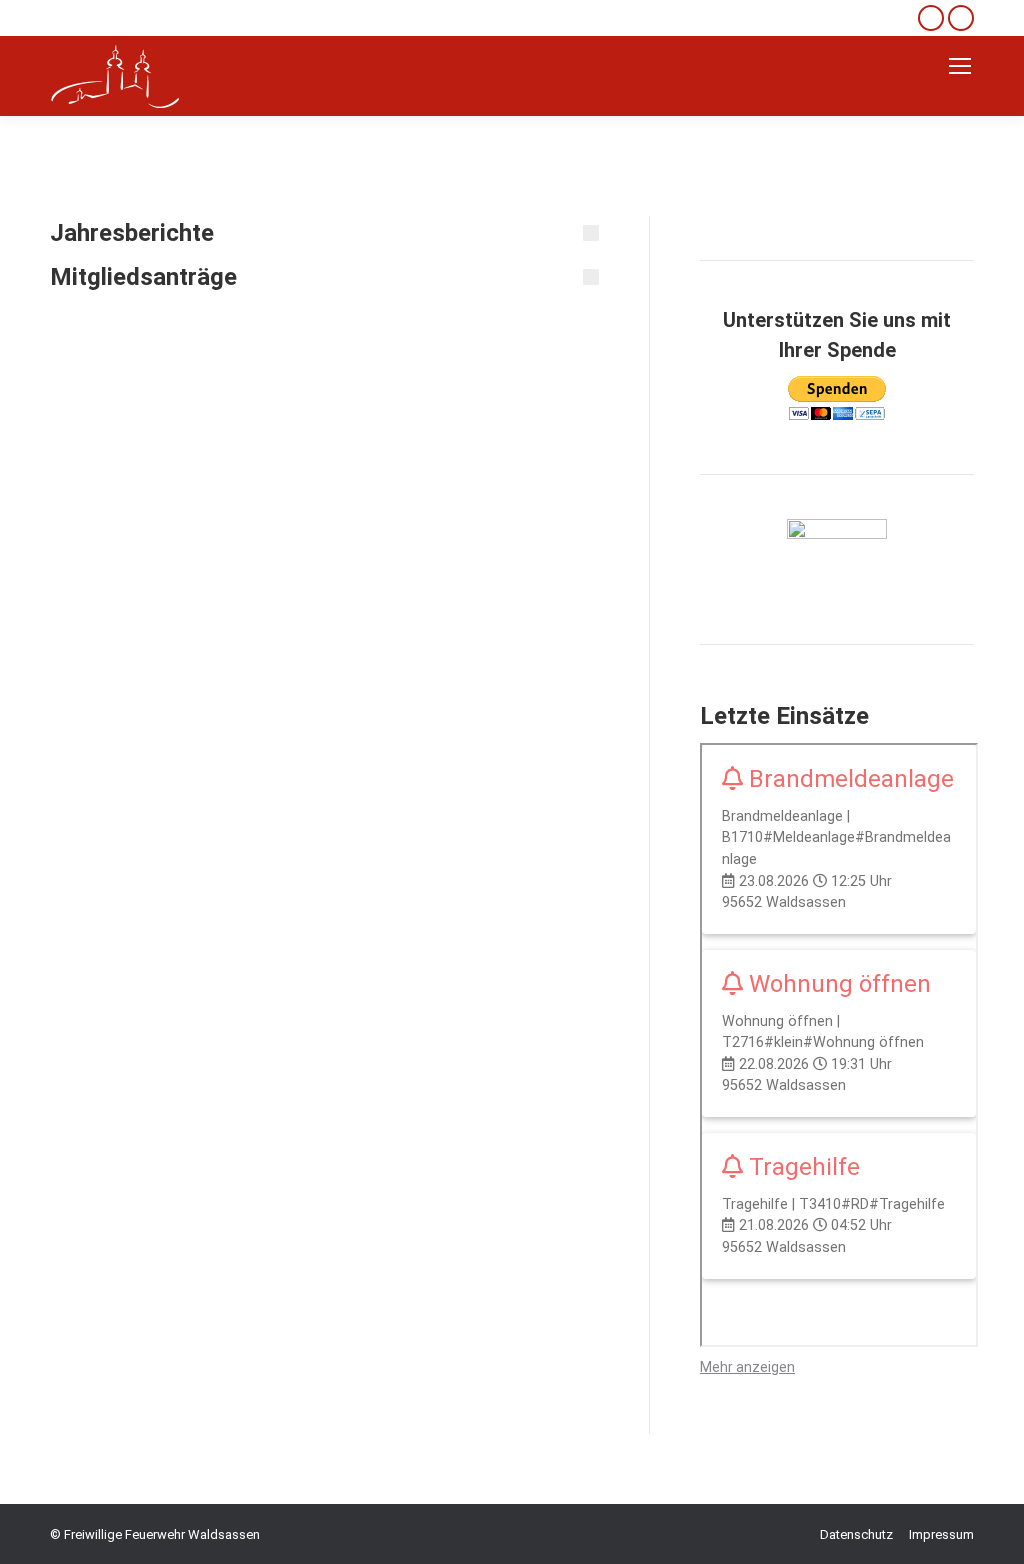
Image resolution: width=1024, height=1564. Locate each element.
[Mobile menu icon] (960, 66)
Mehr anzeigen (747, 1367)
